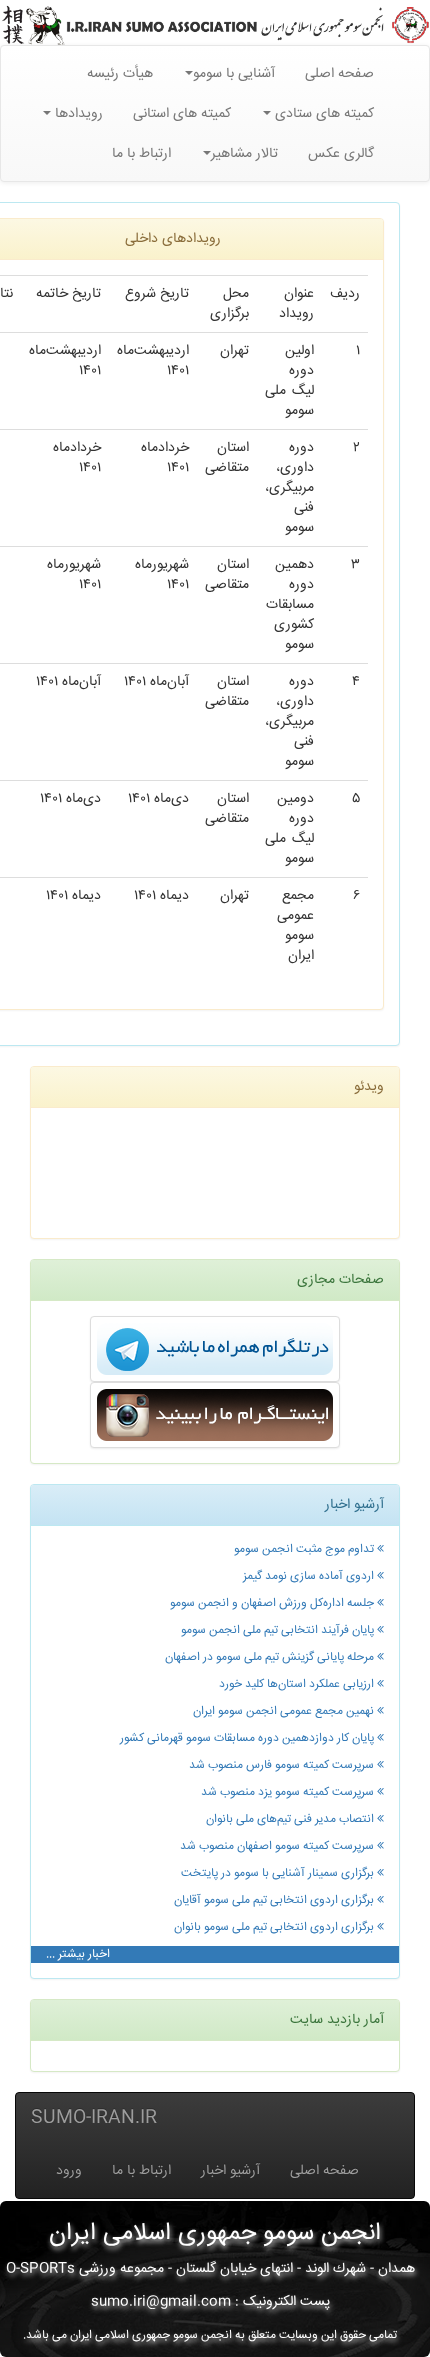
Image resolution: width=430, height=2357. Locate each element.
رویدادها (77, 114)
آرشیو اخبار (230, 2171)
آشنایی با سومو (234, 74)
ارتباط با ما (141, 154)
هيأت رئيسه (120, 74)
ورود (69, 2171)
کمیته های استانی (182, 114)
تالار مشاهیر (244, 154)
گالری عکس (341, 154)
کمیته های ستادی (322, 114)
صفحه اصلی (339, 74)
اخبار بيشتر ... (78, 1954)
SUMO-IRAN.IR (94, 2118)
